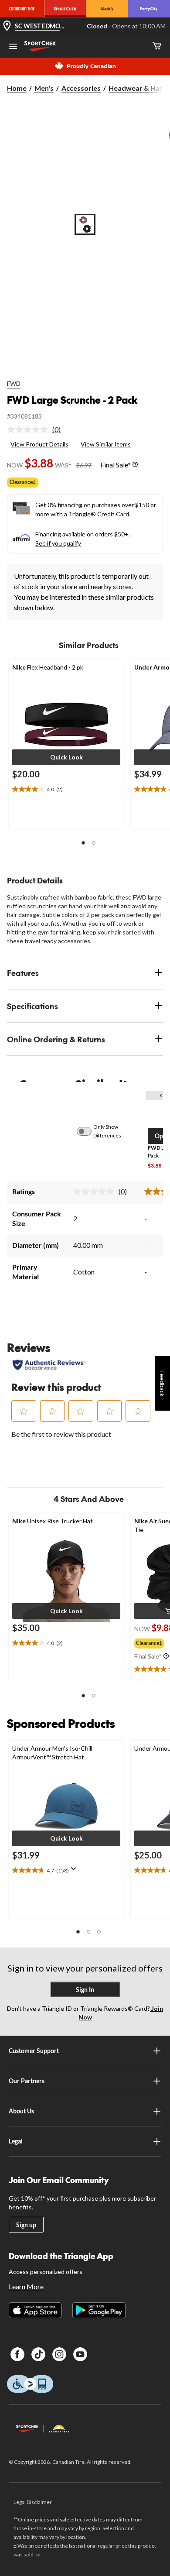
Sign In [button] (85, 1990)
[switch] (89, 1131)
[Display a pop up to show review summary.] (75, 1872)
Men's (44, 88)
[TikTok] (38, 2354)
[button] (66, 757)
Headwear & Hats (137, 88)
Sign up (26, 2225)
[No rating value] (30, 429)
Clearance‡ (23, 482)
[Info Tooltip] (135, 465)
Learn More (26, 2286)
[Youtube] (80, 2354)
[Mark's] (107, 9)
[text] (66, 790)
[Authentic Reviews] (49, 1365)
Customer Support (34, 2051)
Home (17, 88)
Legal (16, 2141)
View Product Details (39, 444)
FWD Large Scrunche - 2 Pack (72, 400)
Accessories (81, 88)
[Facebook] (17, 2354)
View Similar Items (106, 444)
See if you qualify (58, 543)
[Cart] (157, 46)
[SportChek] (65, 9)
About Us (21, 2111)
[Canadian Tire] (22, 9)
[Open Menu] (13, 47)
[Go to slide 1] (85, 224)
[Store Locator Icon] (7, 26)
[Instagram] (59, 2354)
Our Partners (27, 2081)
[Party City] (149, 9)
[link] (37, 429)
